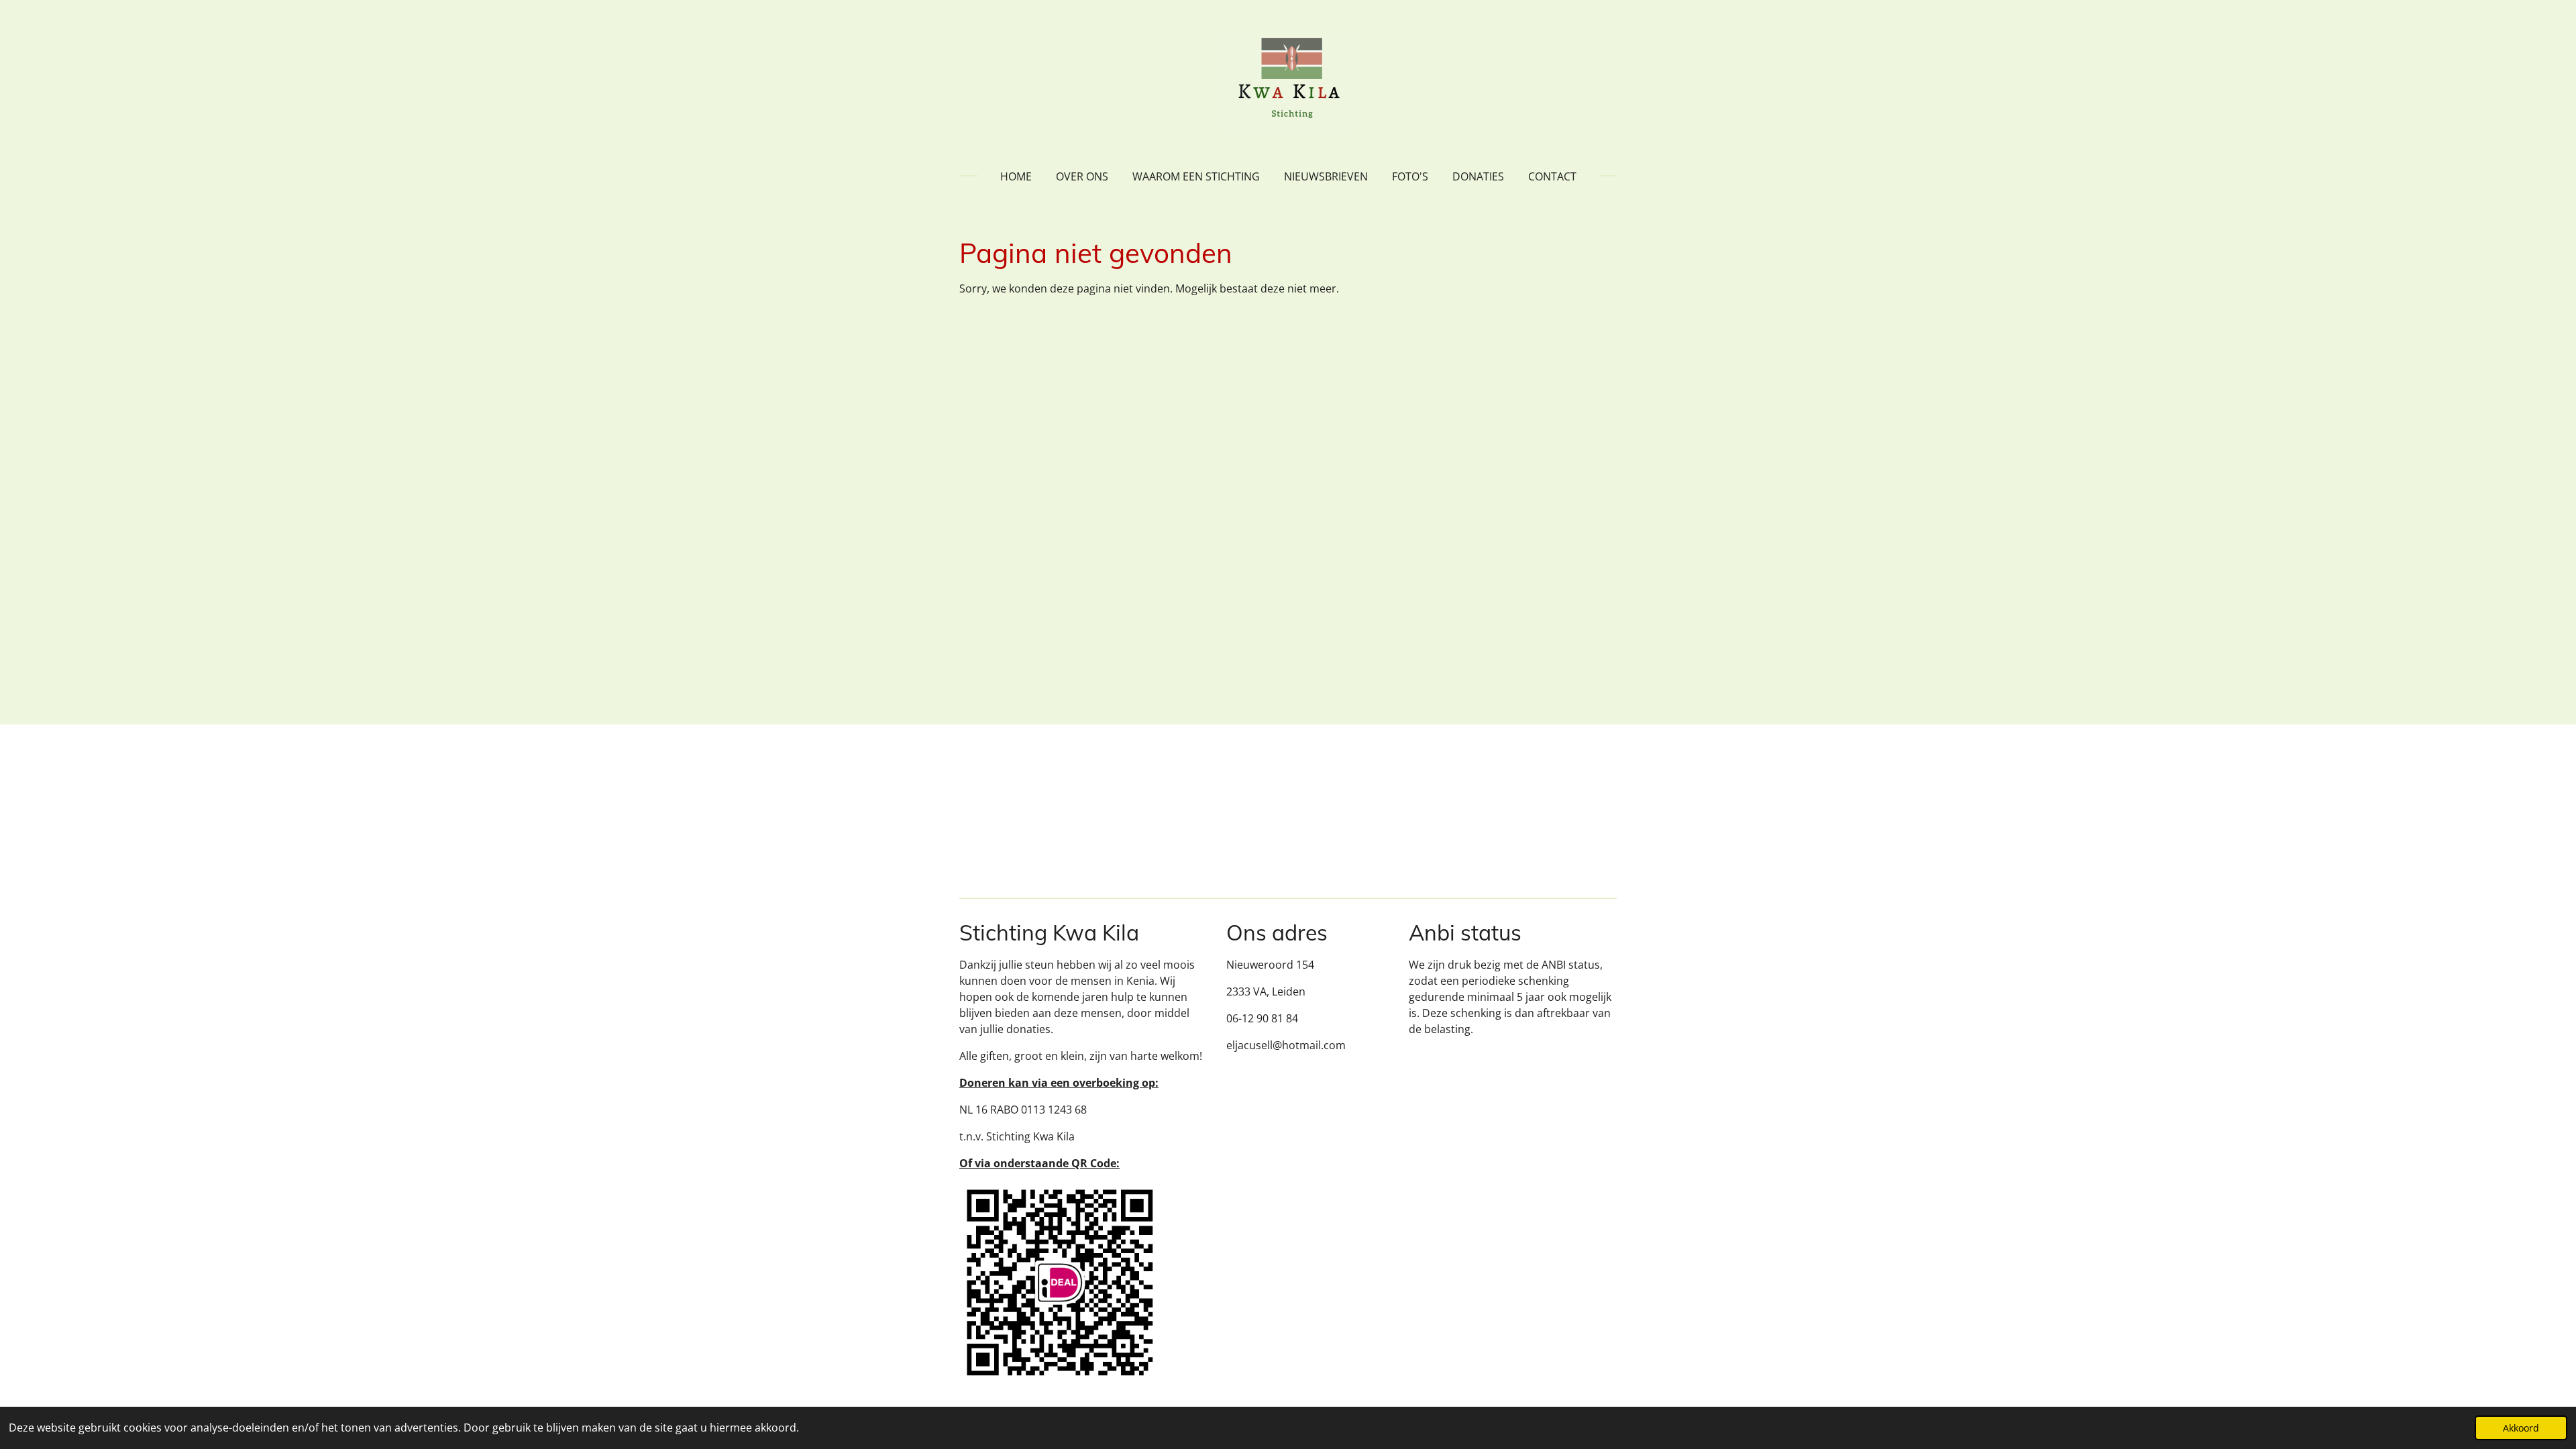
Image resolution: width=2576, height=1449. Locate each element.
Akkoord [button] (2521, 1428)
